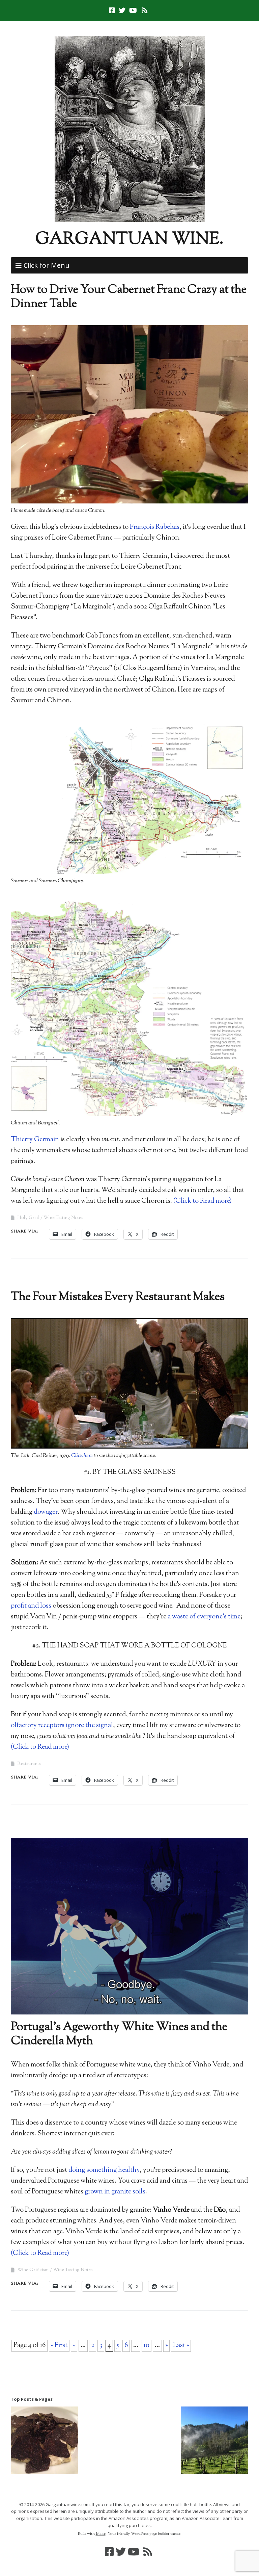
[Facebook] (113, 10)
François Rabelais (155, 527)
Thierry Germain (35, 1140)
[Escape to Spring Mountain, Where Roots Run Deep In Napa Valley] (214, 2442)
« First (59, 2346)
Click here (82, 1456)
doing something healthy (104, 2170)
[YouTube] (133, 10)
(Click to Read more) (203, 1201)
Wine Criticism (33, 2270)
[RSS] (145, 10)
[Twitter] (122, 10)
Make (101, 2534)
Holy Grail (28, 1218)
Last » (181, 2346)
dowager (46, 1512)
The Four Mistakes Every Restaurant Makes (118, 1297)
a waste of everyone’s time (204, 1617)
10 (147, 2346)
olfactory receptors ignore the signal (62, 1726)
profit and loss (31, 1606)
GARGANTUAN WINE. (129, 240)
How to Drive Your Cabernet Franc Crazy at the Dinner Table (129, 297)
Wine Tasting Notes (63, 1218)
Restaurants (29, 1764)
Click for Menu (47, 265)
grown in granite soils (115, 2192)
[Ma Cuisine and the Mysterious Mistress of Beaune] (45, 2442)
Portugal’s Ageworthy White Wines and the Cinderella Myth (119, 2034)
